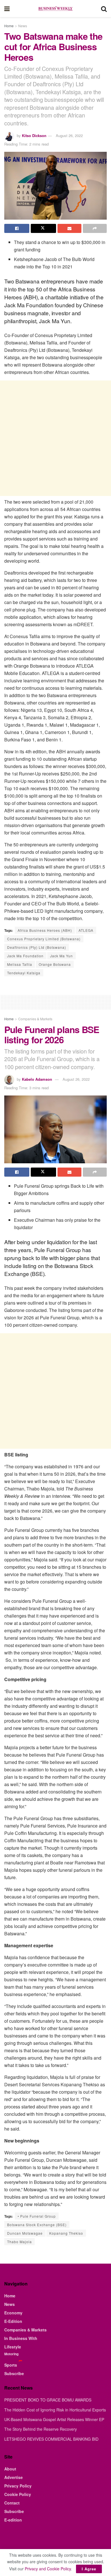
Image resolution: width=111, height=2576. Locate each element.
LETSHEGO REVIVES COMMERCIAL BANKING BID (51, 2439)
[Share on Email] (69, 228)
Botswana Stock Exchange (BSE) (37, 2225)
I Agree (89, 2569)
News (23, 26)
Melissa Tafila (20, 964)
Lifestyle (13, 2347)
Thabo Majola (19, 2242)
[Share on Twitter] (43, 228)
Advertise (14, 2477)
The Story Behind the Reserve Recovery (41, 2429)
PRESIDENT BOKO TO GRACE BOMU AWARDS (48, 2400)
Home (9, 26)
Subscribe (14, 2373)
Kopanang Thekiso (66, 2233)
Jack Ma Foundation (25, 956)
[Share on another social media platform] (95, 228)
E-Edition (13, 2321)
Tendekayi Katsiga (24, 973)
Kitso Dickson (34, 135)
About (10, 2469)
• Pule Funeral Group (37, 2216)
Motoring (11, 2354)
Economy (13, 2313)
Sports (11, 2365)
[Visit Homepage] (55, 9)
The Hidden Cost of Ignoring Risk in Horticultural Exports (55, 2410)
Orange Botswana (55, 964)
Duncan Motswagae (25, 2233)
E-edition (13, 2520)
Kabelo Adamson (37, 1079)
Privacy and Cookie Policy (48, 2569)
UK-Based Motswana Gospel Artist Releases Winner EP (54, 2419)
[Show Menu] (7, 9)
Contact (12, 2503)
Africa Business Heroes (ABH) (45, 930)
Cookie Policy (18, 2494)
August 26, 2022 (69, 135)
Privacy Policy (18, 2486)
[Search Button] (104, 9)
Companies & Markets (35, 1019)
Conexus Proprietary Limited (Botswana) (44, 939)
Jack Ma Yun (61, 956)
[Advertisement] (55, 438)
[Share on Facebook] (17, 228)
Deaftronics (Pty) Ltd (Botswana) (37, 947)
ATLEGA (86, 930)
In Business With (21, 2338)
